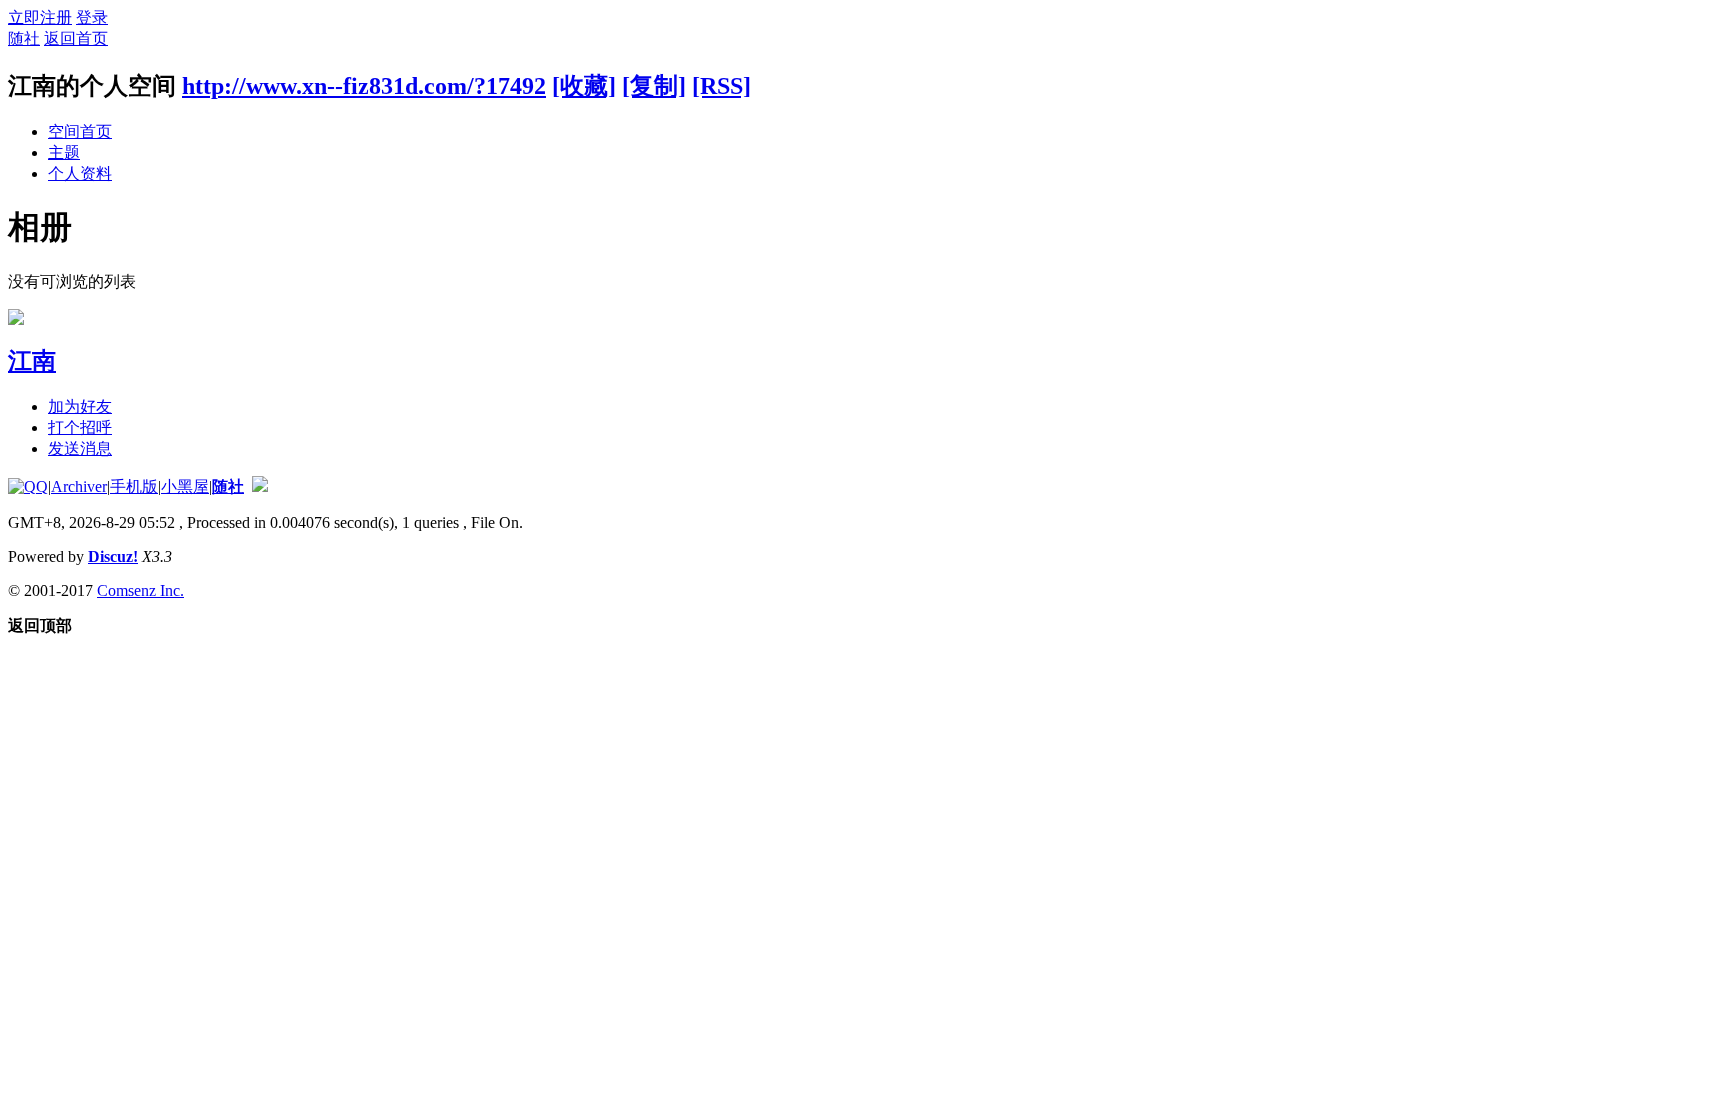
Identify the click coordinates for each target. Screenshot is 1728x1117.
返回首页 (76, 38)
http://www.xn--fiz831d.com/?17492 (364, 86)
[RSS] (721, 86)
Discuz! (113, 556)
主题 (64, 152)
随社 (24, 38)
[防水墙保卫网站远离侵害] (260, 486)
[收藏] (584, 86)
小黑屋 (185, 486)
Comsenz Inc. (140, 590)
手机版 (134, 486)
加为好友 (80, 406)
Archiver (79, 486)
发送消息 (80, 448)
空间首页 (80, 131)
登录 (92, 17)
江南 (32, 361)
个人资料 (80, 173)
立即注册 (40, 17)
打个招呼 (80, 427)
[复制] (654, 86)
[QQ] (28, 486)
